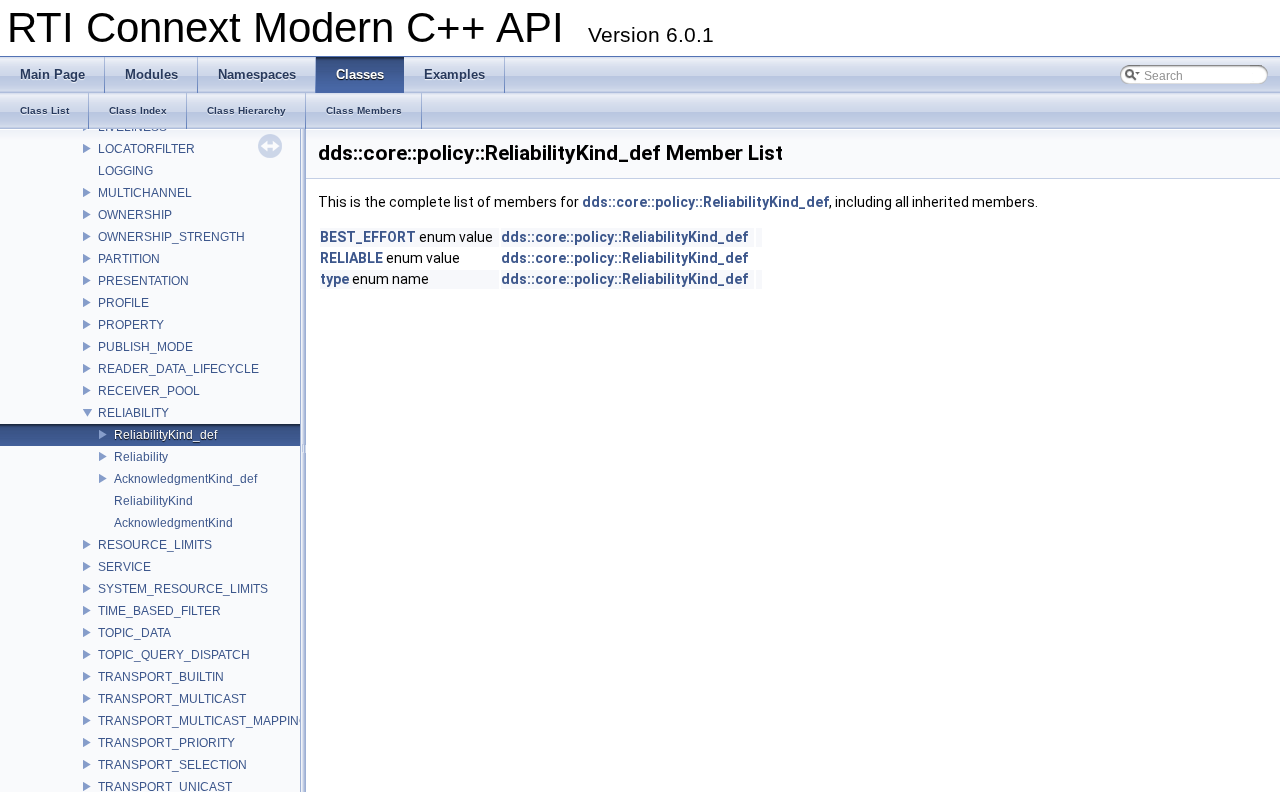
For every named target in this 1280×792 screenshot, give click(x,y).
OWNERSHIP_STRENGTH (171, 237)
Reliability (141, 457)
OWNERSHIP (135, 215)
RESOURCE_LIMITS (155, 545)
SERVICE (124, 567)
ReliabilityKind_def (165, 435)
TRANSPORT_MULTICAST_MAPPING (203, 721)
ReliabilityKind (153, 501)
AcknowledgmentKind (173, 523)
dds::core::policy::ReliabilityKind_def (705, 202)
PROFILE (123, 303)
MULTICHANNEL (145, 193)
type (334, 279)
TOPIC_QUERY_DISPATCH (174, 655)
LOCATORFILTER (146, 149)
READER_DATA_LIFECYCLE (178, 369)
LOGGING (125, 171)
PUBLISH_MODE (145, 347)
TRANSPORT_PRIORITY (166, 743)
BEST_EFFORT (368, 237)
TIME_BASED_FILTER (159, 611)
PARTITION (129, 259)
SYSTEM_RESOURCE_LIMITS (183, 589)
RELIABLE (351, 258)
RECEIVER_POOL (149, 391)
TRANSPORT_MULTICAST (172, 699)
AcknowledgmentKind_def (185, 479)
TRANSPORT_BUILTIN (161, 677)
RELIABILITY (133, 413)
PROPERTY (131, 325)
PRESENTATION (143, 281)
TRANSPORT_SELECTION (172, 765)
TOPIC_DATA (134, 633)
